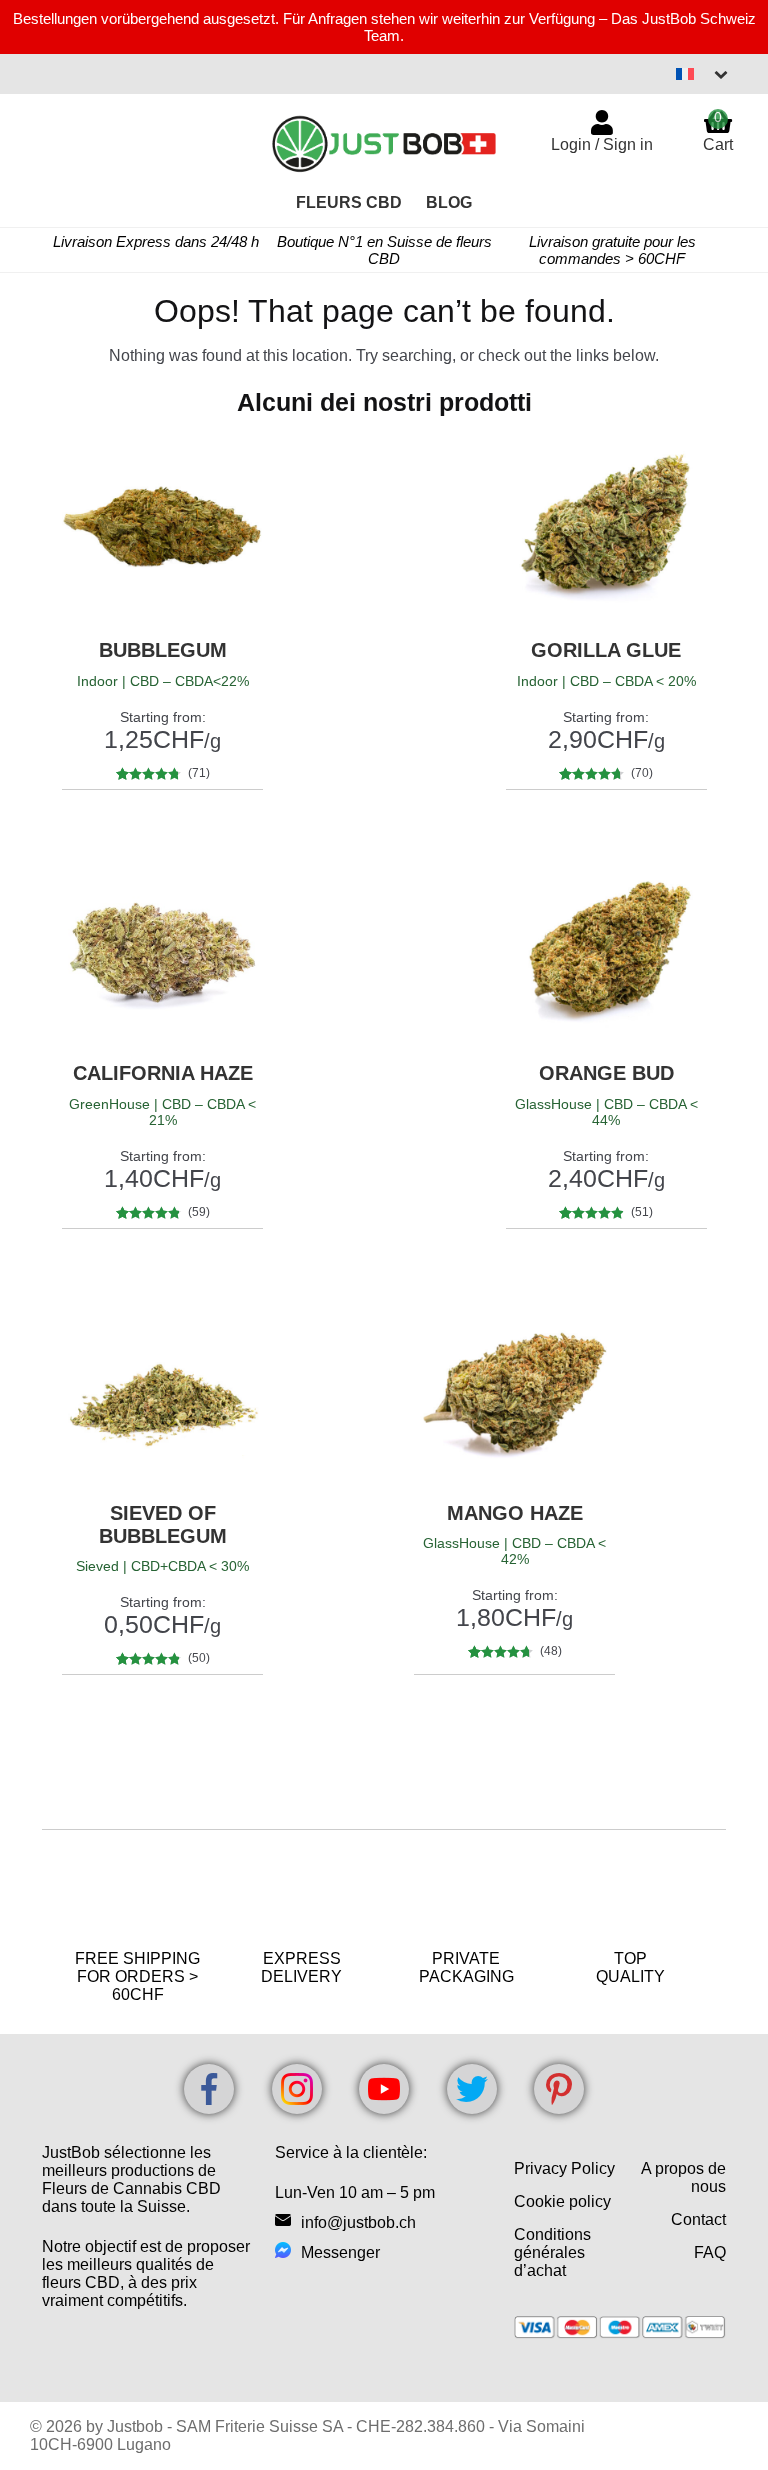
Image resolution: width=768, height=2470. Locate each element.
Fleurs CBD (349, 202)
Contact (698, 2219)
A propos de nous (683, 2177)
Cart (718, 131)
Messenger (340, 2252)
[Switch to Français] (702, 74)
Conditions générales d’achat (552, 2252)
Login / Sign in (602, 144)
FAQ (710, 2252)
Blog (449, 202)
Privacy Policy (564, 2168)
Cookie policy (562, 2201)
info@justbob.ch (358, 2222)
